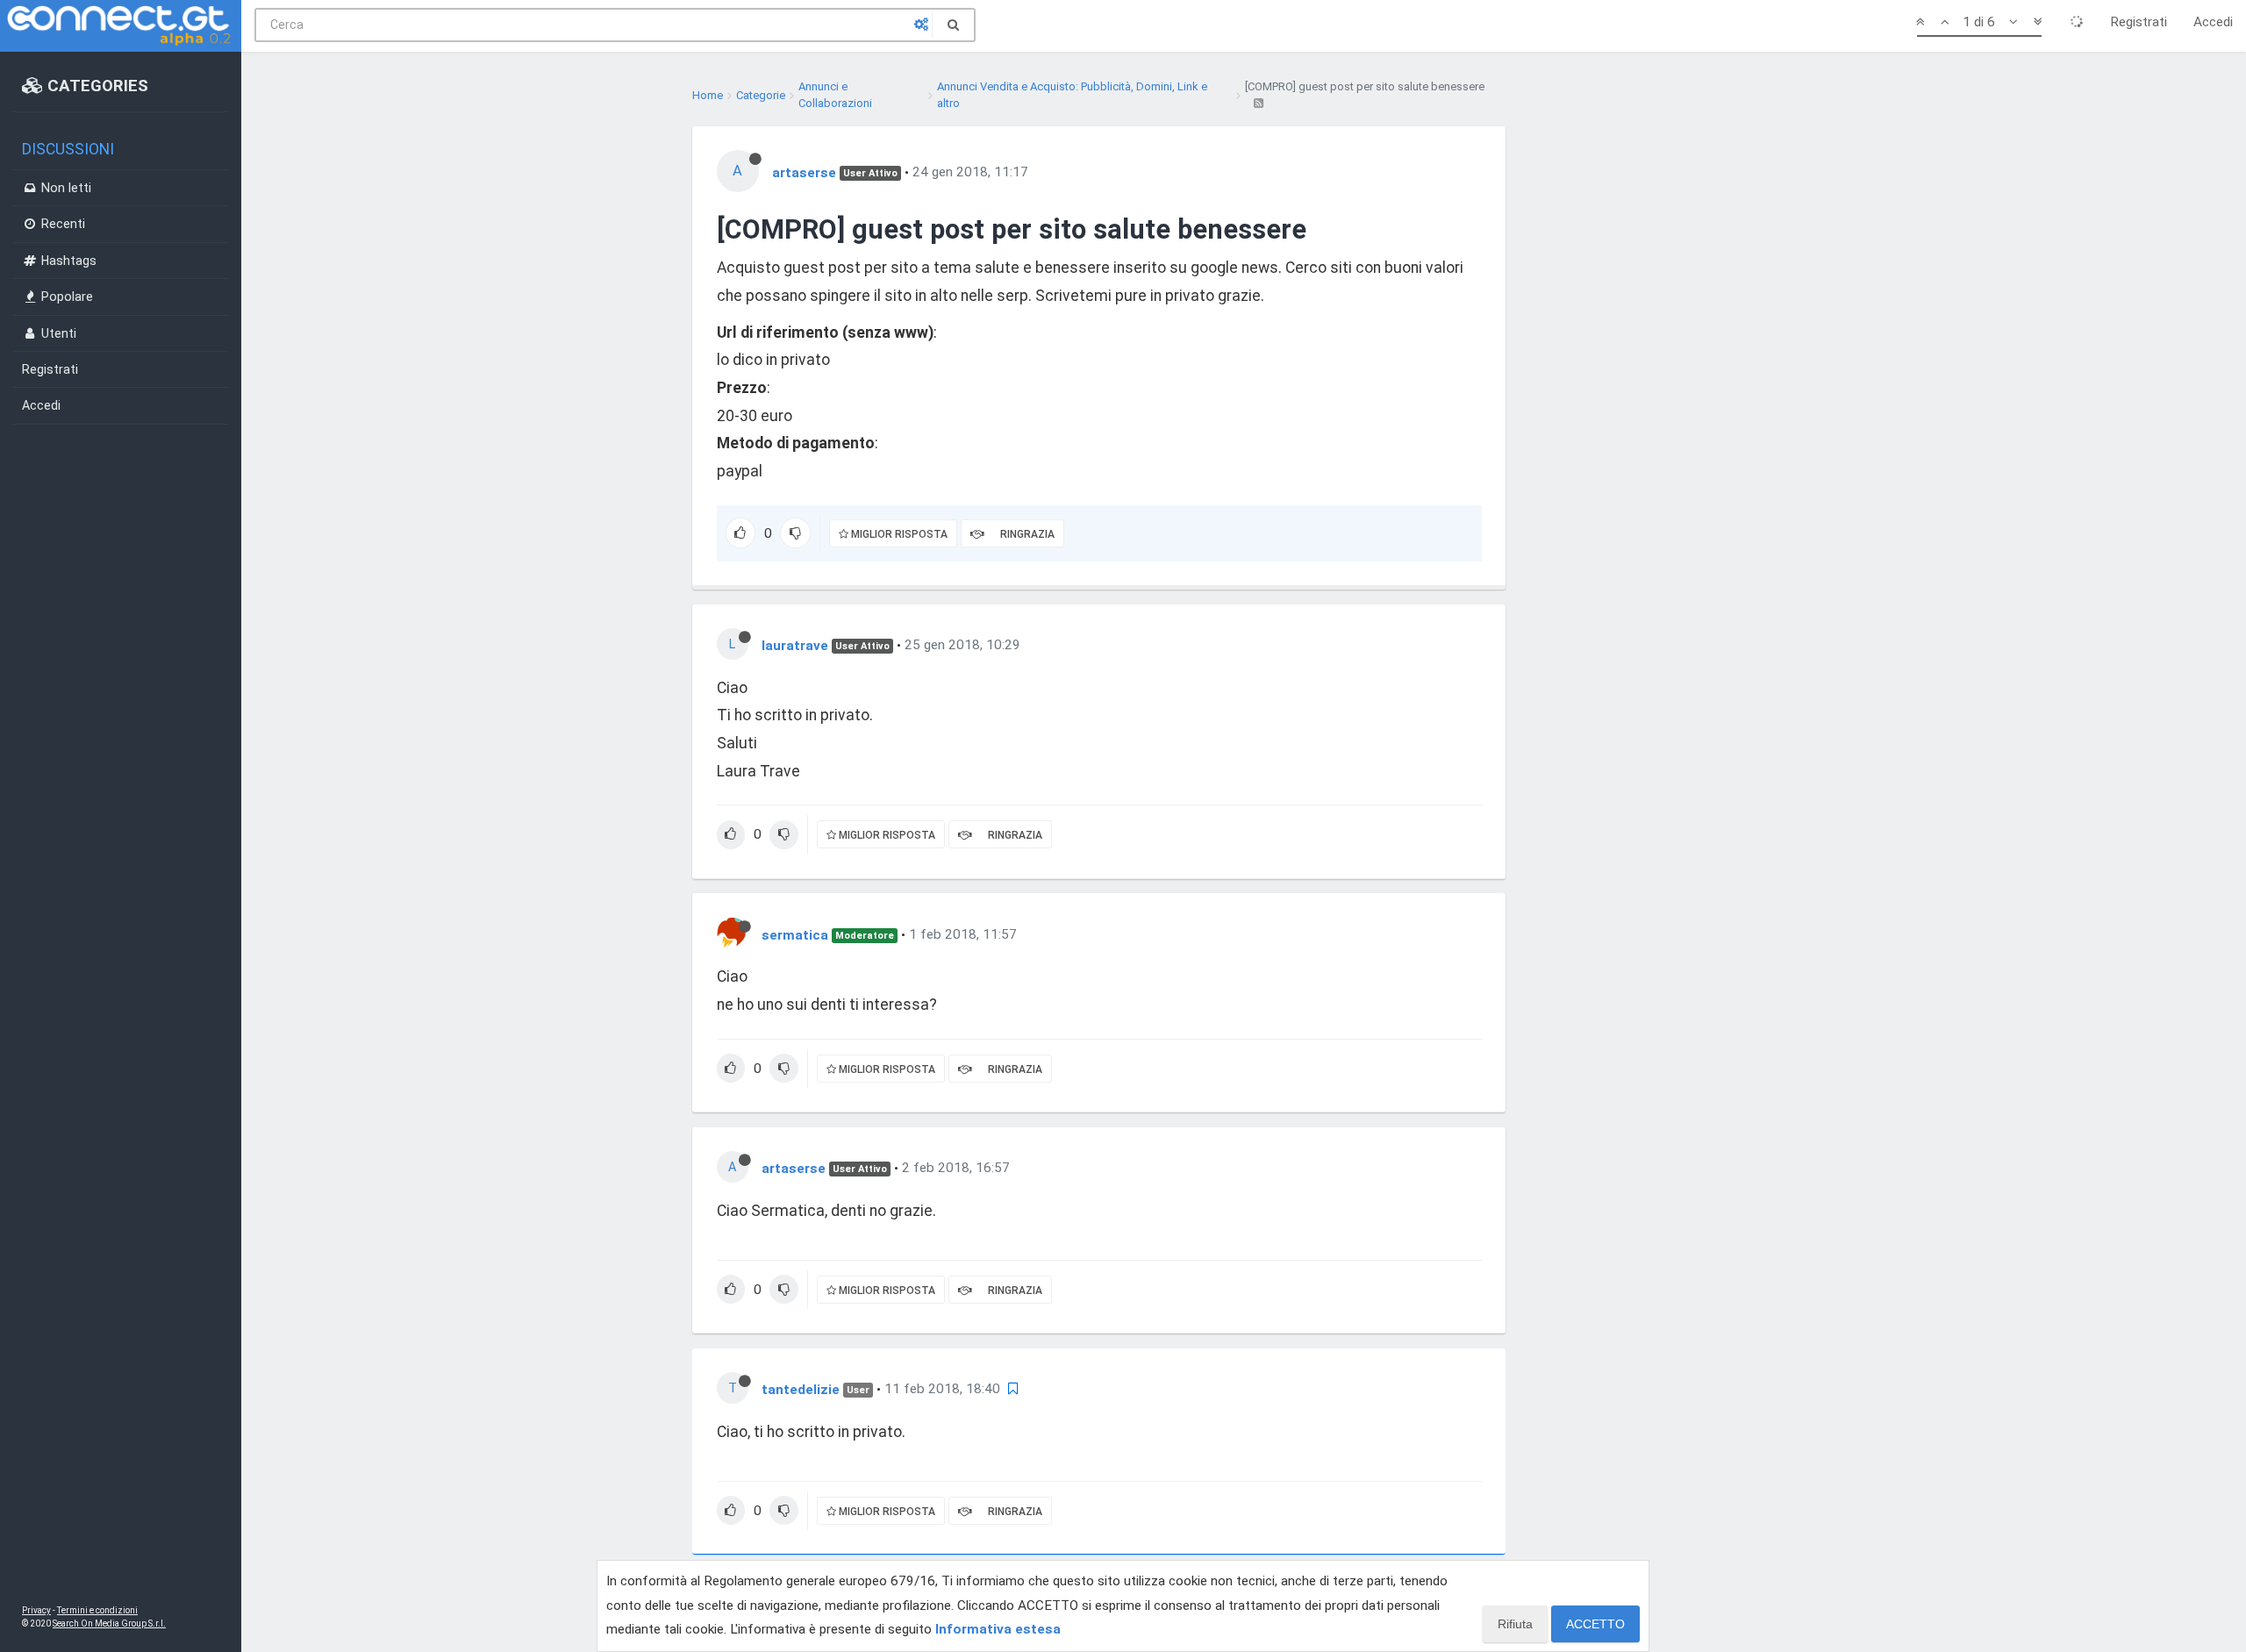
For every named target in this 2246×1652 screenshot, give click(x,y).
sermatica (795, 934)
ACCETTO (1595, 1624)
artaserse (804, 172)
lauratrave (795, 645)
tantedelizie (801, 1389)
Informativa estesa (998, 1629)
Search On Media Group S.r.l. (109, 1623)
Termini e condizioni (97, 1610)
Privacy (36, 1610)
